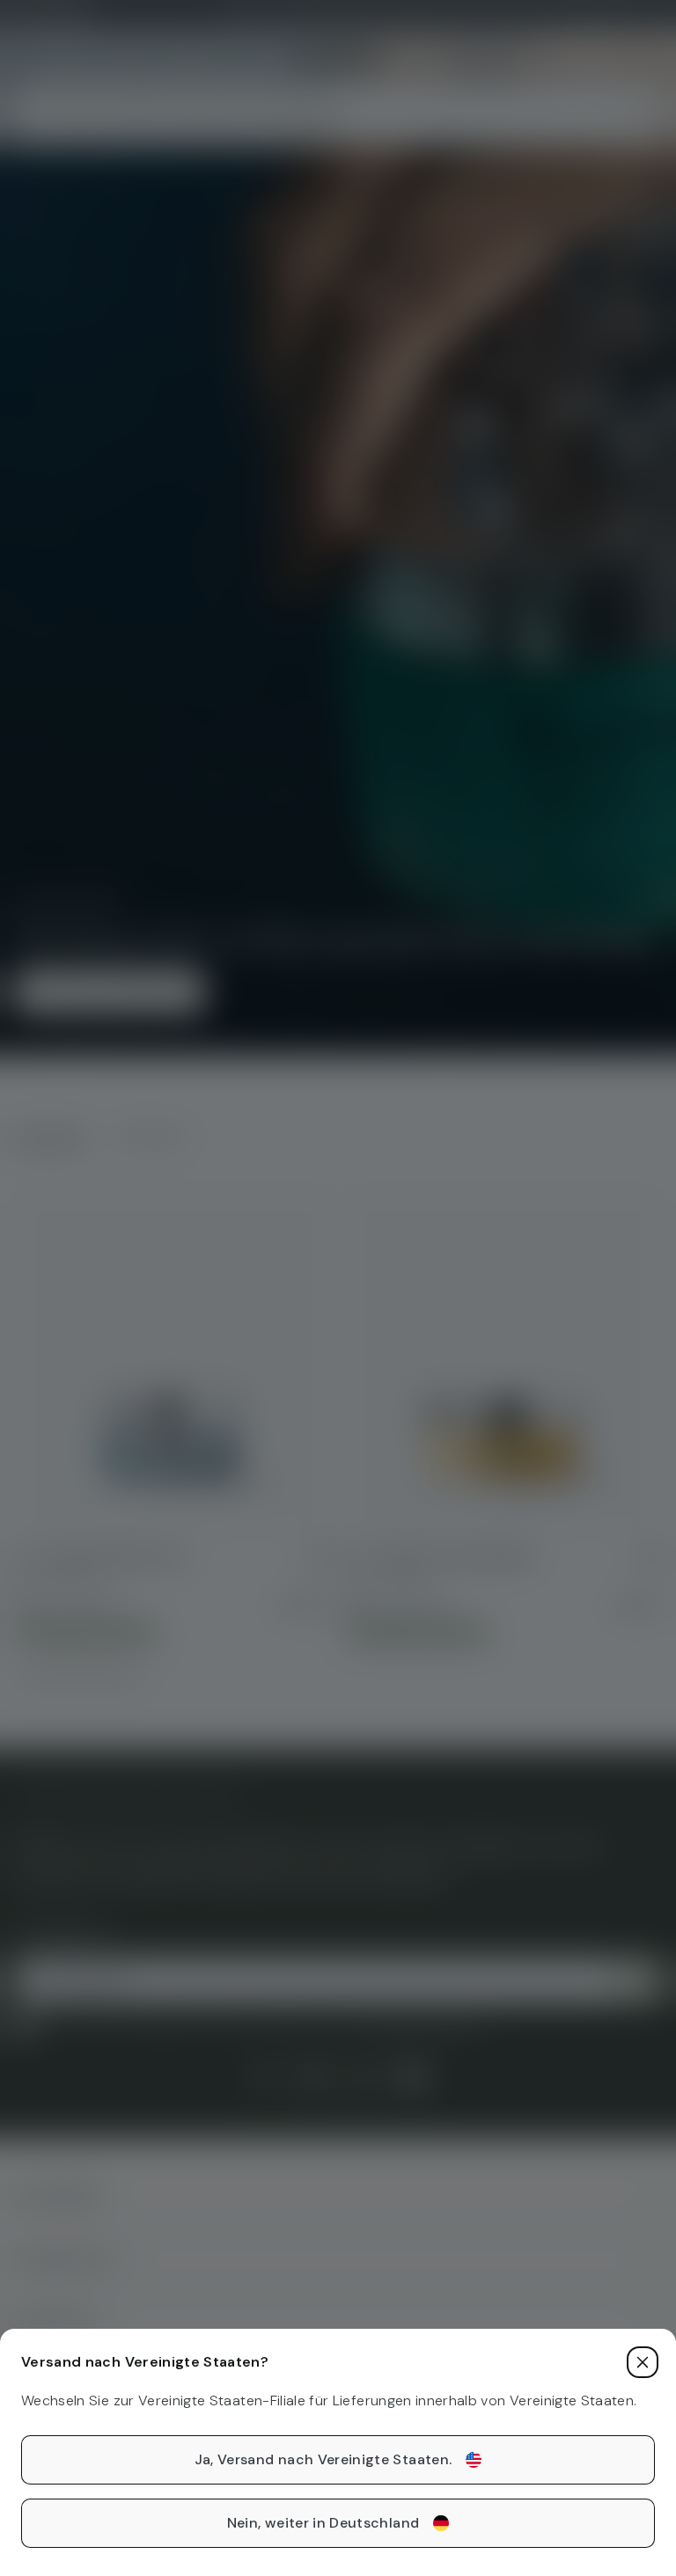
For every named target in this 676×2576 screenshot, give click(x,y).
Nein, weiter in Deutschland (323, 2523)
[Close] (643, 2362)
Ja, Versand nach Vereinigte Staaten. (323, 2459)
